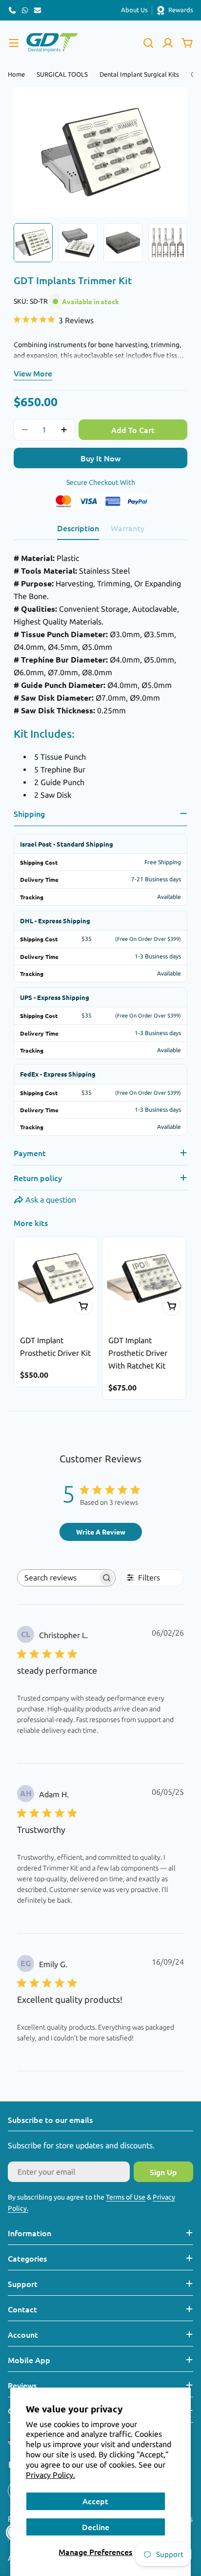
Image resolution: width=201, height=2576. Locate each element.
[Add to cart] (83, 1306)
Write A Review (101, 1532)
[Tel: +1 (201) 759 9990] (12, 10)
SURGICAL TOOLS (62, 74)
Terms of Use (126, 2197)
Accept (95, 2501)
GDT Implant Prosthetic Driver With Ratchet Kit (138, 1353)
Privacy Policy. (50, 2475)
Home (16, 74)
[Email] (38, 10)
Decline (96, 2527)
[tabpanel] (100, 676)
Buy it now (100, 458)
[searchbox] (58, 1578)
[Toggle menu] (14, 43)
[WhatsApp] (25, 10)
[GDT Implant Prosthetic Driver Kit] (56, 1278)
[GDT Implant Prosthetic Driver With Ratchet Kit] (144, 1278)
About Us (134, 10)
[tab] (78, 531)
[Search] (148, 43)
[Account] (168, 43)
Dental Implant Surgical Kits (139, 74)
